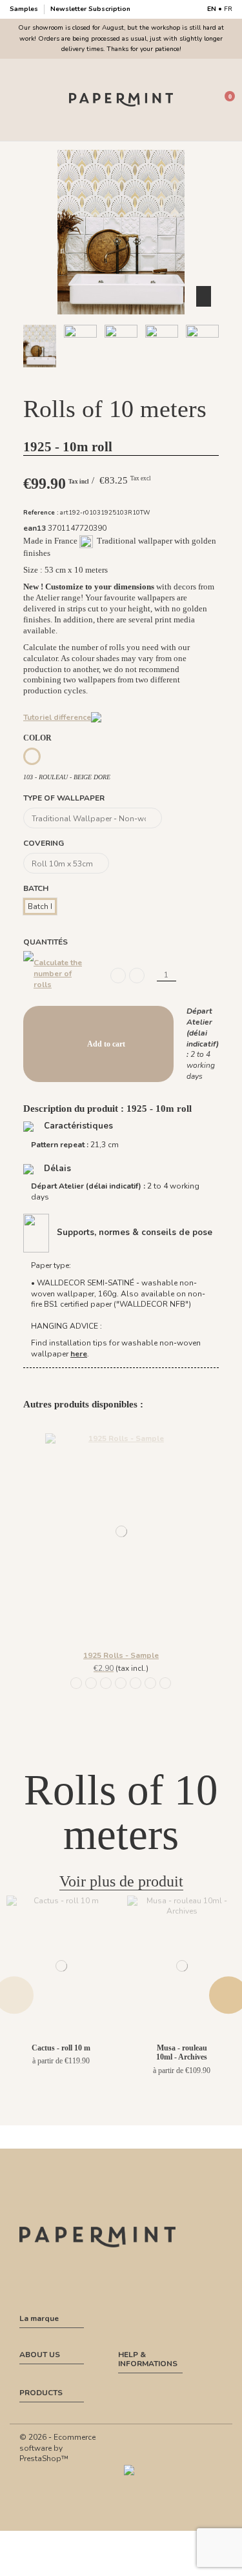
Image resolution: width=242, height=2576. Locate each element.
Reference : (41, 512)
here (79, 1354)
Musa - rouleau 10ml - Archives (182, 2052)
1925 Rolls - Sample (121, 1655)
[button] (92, 379)
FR (228, 9)
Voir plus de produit (121, 1881)
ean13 (35, 528)
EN (212, 9)
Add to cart (106, 1044)
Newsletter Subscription (90, 9)
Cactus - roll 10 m (61, 2048)
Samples (25, 9)
